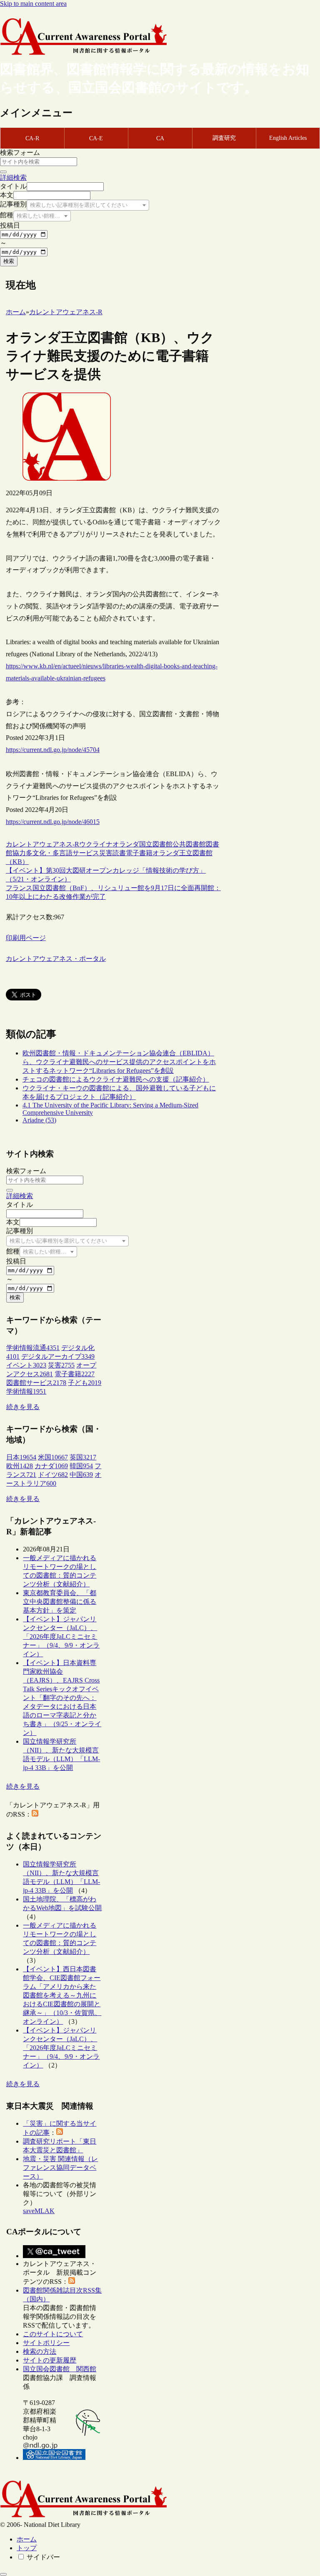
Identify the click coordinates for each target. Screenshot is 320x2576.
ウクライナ (96, 844)
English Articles (288, 138)
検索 (9, 261)
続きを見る (23, 1407)
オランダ (126, 844)
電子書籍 (139, 853)
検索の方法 (40, 2351)
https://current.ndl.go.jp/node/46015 (53, 822)
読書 (119, 853)
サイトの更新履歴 (50, 2360)
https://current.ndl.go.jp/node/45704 (53, 750)
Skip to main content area (33, 4)
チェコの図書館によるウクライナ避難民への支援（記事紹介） (116, 1079)
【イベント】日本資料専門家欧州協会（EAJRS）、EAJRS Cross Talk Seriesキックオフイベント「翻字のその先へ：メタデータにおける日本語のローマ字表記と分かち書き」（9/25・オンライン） (62, 1698)
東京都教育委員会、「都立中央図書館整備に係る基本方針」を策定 (60, 1602)
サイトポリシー (46, 2343)
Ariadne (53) (39, 1120)
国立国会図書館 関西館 (60, 2369)
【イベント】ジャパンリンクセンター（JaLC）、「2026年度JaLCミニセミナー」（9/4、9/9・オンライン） (61, 1637)
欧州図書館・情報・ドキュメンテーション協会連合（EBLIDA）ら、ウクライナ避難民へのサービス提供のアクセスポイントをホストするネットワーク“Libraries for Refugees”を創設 (119, 1062)
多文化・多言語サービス (62, 853)
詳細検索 (13, 177)
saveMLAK (39, 2211)
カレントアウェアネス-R (42, 844)
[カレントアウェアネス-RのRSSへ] (35, 1814)
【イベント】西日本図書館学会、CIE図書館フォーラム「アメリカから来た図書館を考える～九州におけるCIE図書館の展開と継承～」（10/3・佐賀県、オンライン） (62, 1995)
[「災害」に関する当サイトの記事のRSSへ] (60, 2133)
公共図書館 (189, 844)
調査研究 (224, 138)
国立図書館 (156, 844)
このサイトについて (53, 2334)
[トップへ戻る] (3, 2574)
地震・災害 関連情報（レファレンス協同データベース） (60, 2168)
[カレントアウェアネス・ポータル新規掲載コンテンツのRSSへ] (72, 2282)
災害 (106, 853)
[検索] (3, 172)
